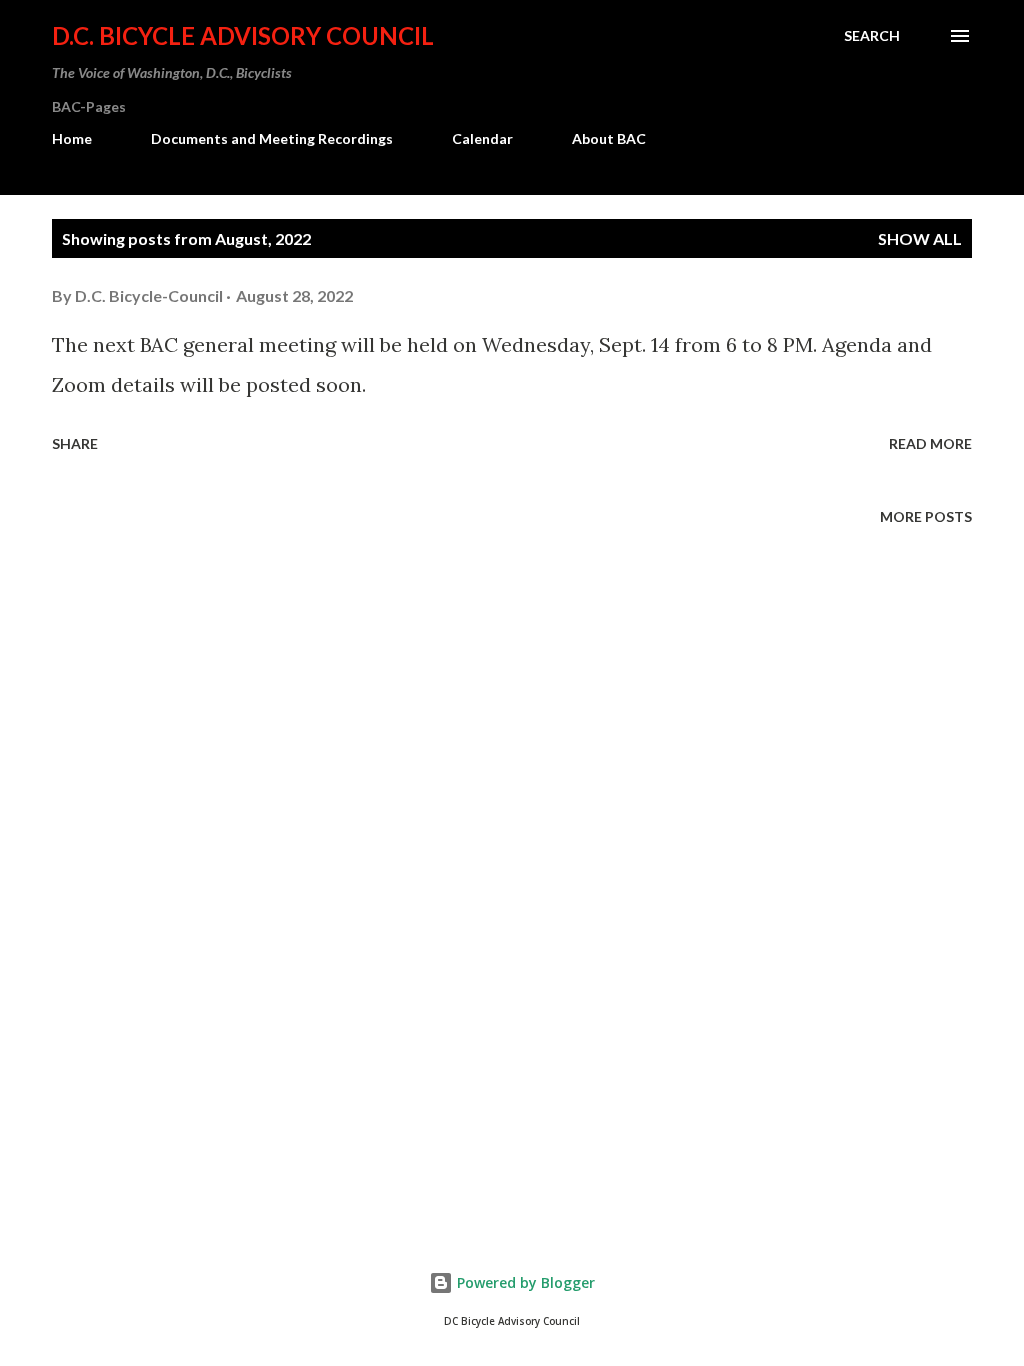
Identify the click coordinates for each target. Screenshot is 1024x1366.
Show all (920, 238)
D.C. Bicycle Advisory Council (243, 35)
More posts (926, 516)
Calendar (482, 138)
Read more (930, 443)
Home (72, 138)
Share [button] (75, 443)
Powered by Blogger (524, 1282)
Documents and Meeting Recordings (272, 138)
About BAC (609, 138)
